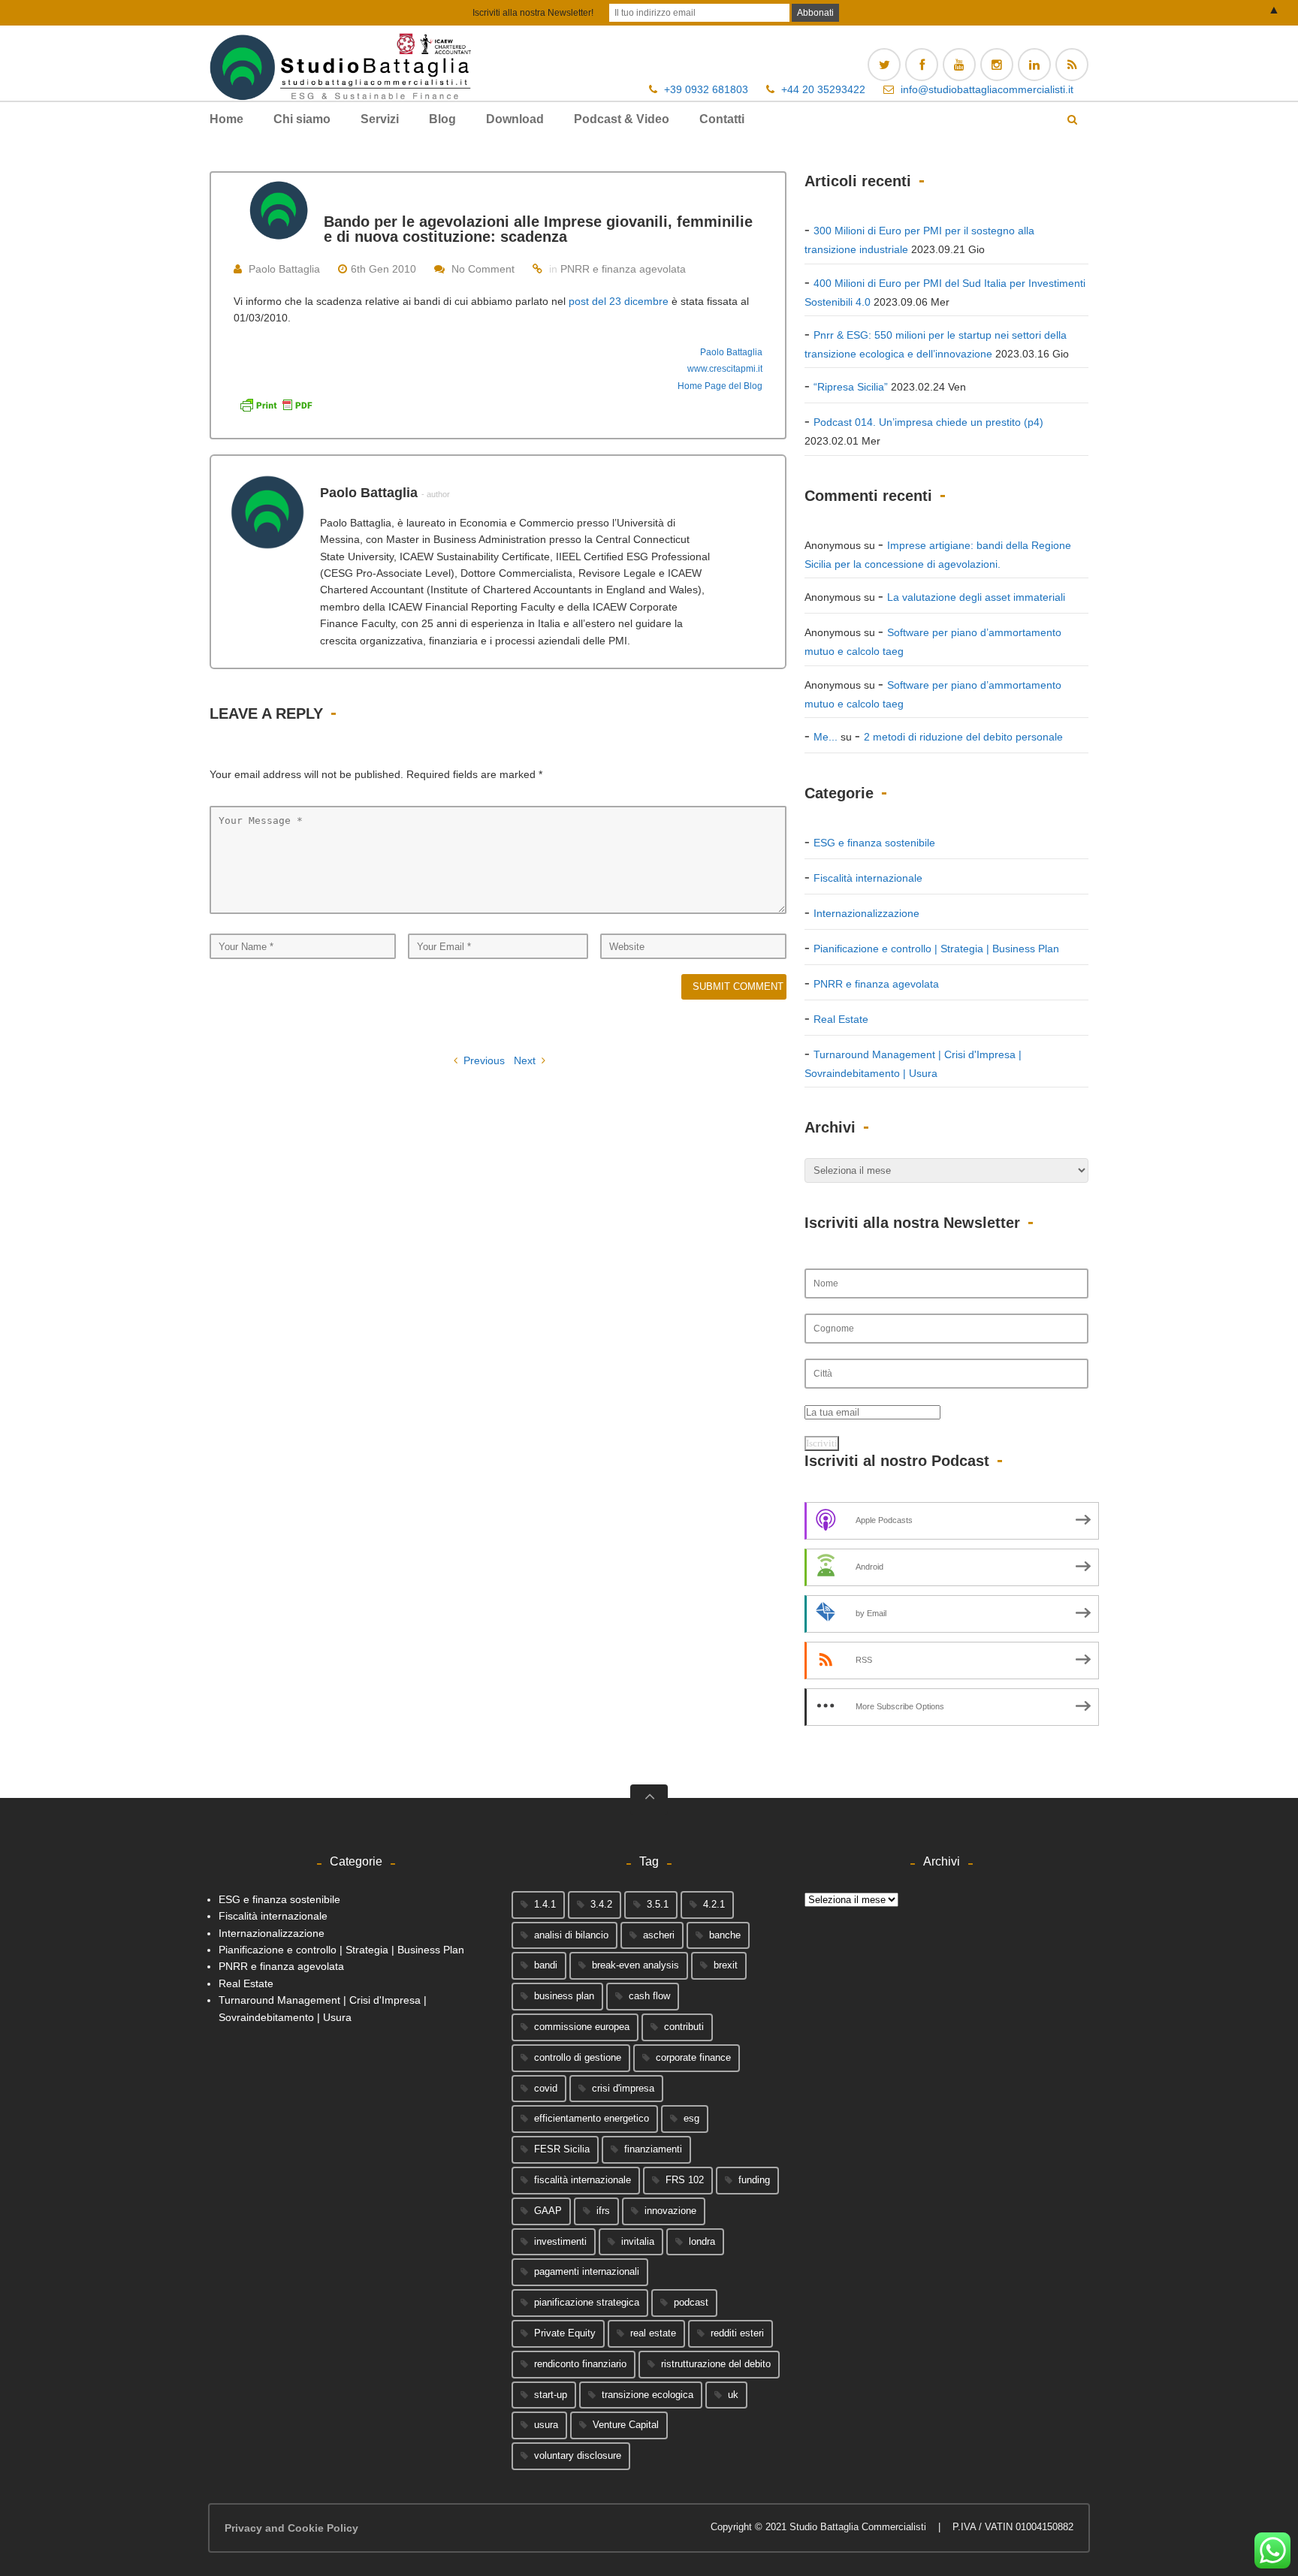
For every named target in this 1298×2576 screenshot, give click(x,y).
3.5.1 (658, 1904)
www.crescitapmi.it (725, 369)
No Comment (483, 269)
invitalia (638, 2241)
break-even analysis (635, 1965)
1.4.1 (545, 1904)
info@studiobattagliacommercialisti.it (987, 89)
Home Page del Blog (720, 386)
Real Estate (841, 1019)
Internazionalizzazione (866, 913)
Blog (442, 119)
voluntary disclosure (578, 2455)
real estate (653, 2333)
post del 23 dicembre (619, 301)
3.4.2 (601, 1904)
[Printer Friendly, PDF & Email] (276, 404)
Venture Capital (626, 2425)
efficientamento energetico (592, 2118)
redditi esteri (737, 2333)
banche (725, 1935)
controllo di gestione (578, 2057)
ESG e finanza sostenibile (874, 843)
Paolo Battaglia (284, 269)
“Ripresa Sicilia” (851, 387)
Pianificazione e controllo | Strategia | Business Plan (936, 949)
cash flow (649, 1996)
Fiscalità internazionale (868, 878)
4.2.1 (714, 1904)
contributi (684, 2027)
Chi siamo (302, 119)
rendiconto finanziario (580, 2364)
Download (515, 119)
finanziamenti (653, 2149)
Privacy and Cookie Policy (291, 2528)
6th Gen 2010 (383, 269)
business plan (564, 1996)
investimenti (560, 2241)
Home (226, 119)
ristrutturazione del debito (716, 2364)
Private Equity (565, 2333)
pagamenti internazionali (587, 2271)
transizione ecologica (647, 2395)
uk (733, 2395)
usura (546, 2425)
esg (691, 2118)
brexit (726, 1965)
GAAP (548, 2211)
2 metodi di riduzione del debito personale (963, 737)
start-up (551, 2395)
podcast (691, 2302)
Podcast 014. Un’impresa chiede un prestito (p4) (928, 422)
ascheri (659, 1935)
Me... (826, 737)
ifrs (603, 2211)
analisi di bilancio (571, 1935)
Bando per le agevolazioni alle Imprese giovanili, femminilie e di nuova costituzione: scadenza (538, 229)
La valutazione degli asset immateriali (976, 597)
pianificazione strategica (587, 2302)
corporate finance (693, 2057)
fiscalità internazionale (583, 2180)
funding (754, 2180)
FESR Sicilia (562, 2149)
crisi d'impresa (623, 2088)
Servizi (380, 119)
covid (546, 2088)
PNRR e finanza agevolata (623, 269)
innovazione (670, 2211)
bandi (546, 1965)
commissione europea (582, 2027)
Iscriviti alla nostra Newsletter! (533, 13)
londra (702, 2241)
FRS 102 (685, 2180)
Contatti (722, 119)
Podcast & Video (622, 119)
